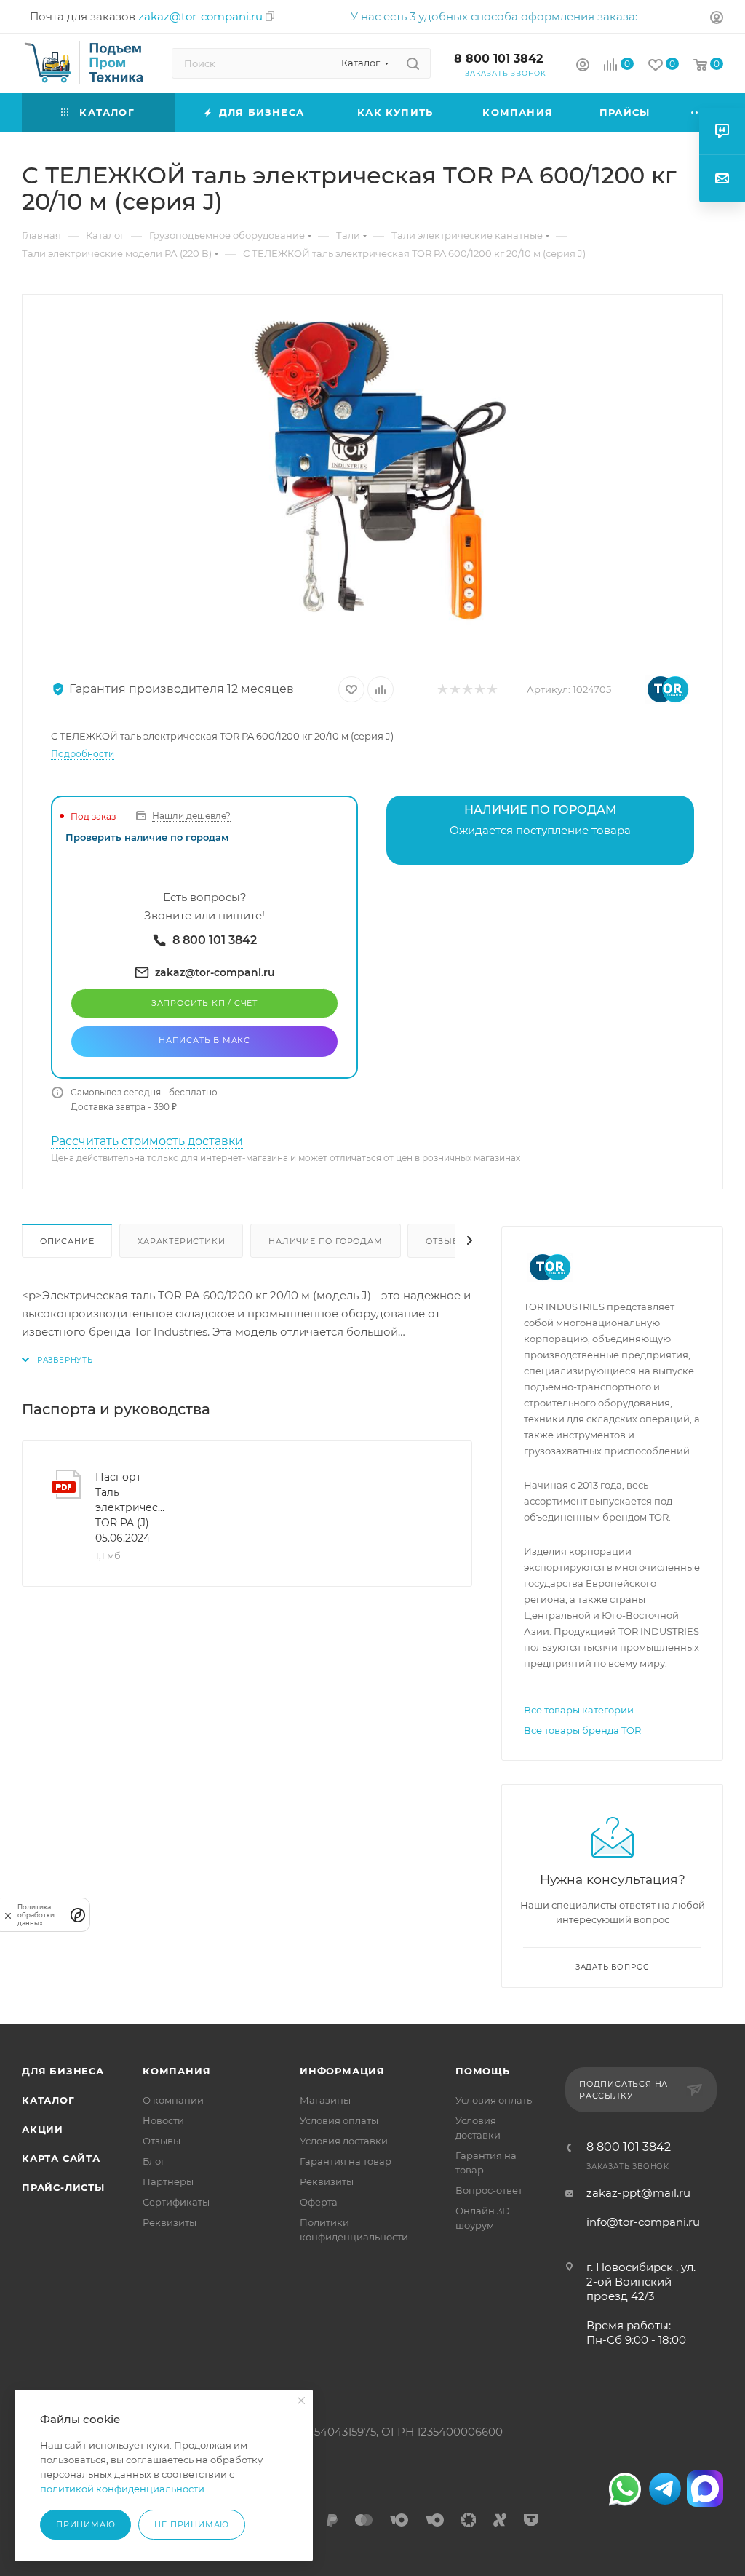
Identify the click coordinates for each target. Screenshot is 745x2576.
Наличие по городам (325, 1241)
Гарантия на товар (346, 2161)
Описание (67, 1241)
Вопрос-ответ (489, 2190)
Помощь (483, 2071)
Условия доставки (344, 2141)
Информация (342, 2071)
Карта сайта (61, 2158)
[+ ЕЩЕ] (698, 112)
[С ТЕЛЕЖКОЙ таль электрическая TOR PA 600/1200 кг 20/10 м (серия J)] (372, 478)
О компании (173, 2100)
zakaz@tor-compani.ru (200, 16)
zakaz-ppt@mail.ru (638, 2193)
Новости (163, 2120)
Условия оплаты (339, 2120)
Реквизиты (170, 2222)
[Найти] (413, 63)
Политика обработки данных (36, 1915)
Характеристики (181, 1241)
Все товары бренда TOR (582, 1730)
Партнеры (168, 2181)
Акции (43, 2129)
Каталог (48, 2100)
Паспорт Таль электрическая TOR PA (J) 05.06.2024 (131, 1507)
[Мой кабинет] (717, 19)
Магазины (325, 2100)
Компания (176, 2071)
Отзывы (446, 1241)
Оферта (319, 2202)
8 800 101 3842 (498, 59)
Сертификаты (176, 2202)
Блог (154, 2161)
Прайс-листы (63, 2187)
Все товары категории (579, 1710)
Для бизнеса (63, 2071)
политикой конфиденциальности (122, 2489)
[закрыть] (8, 1915)
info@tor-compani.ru (643, 2222)
